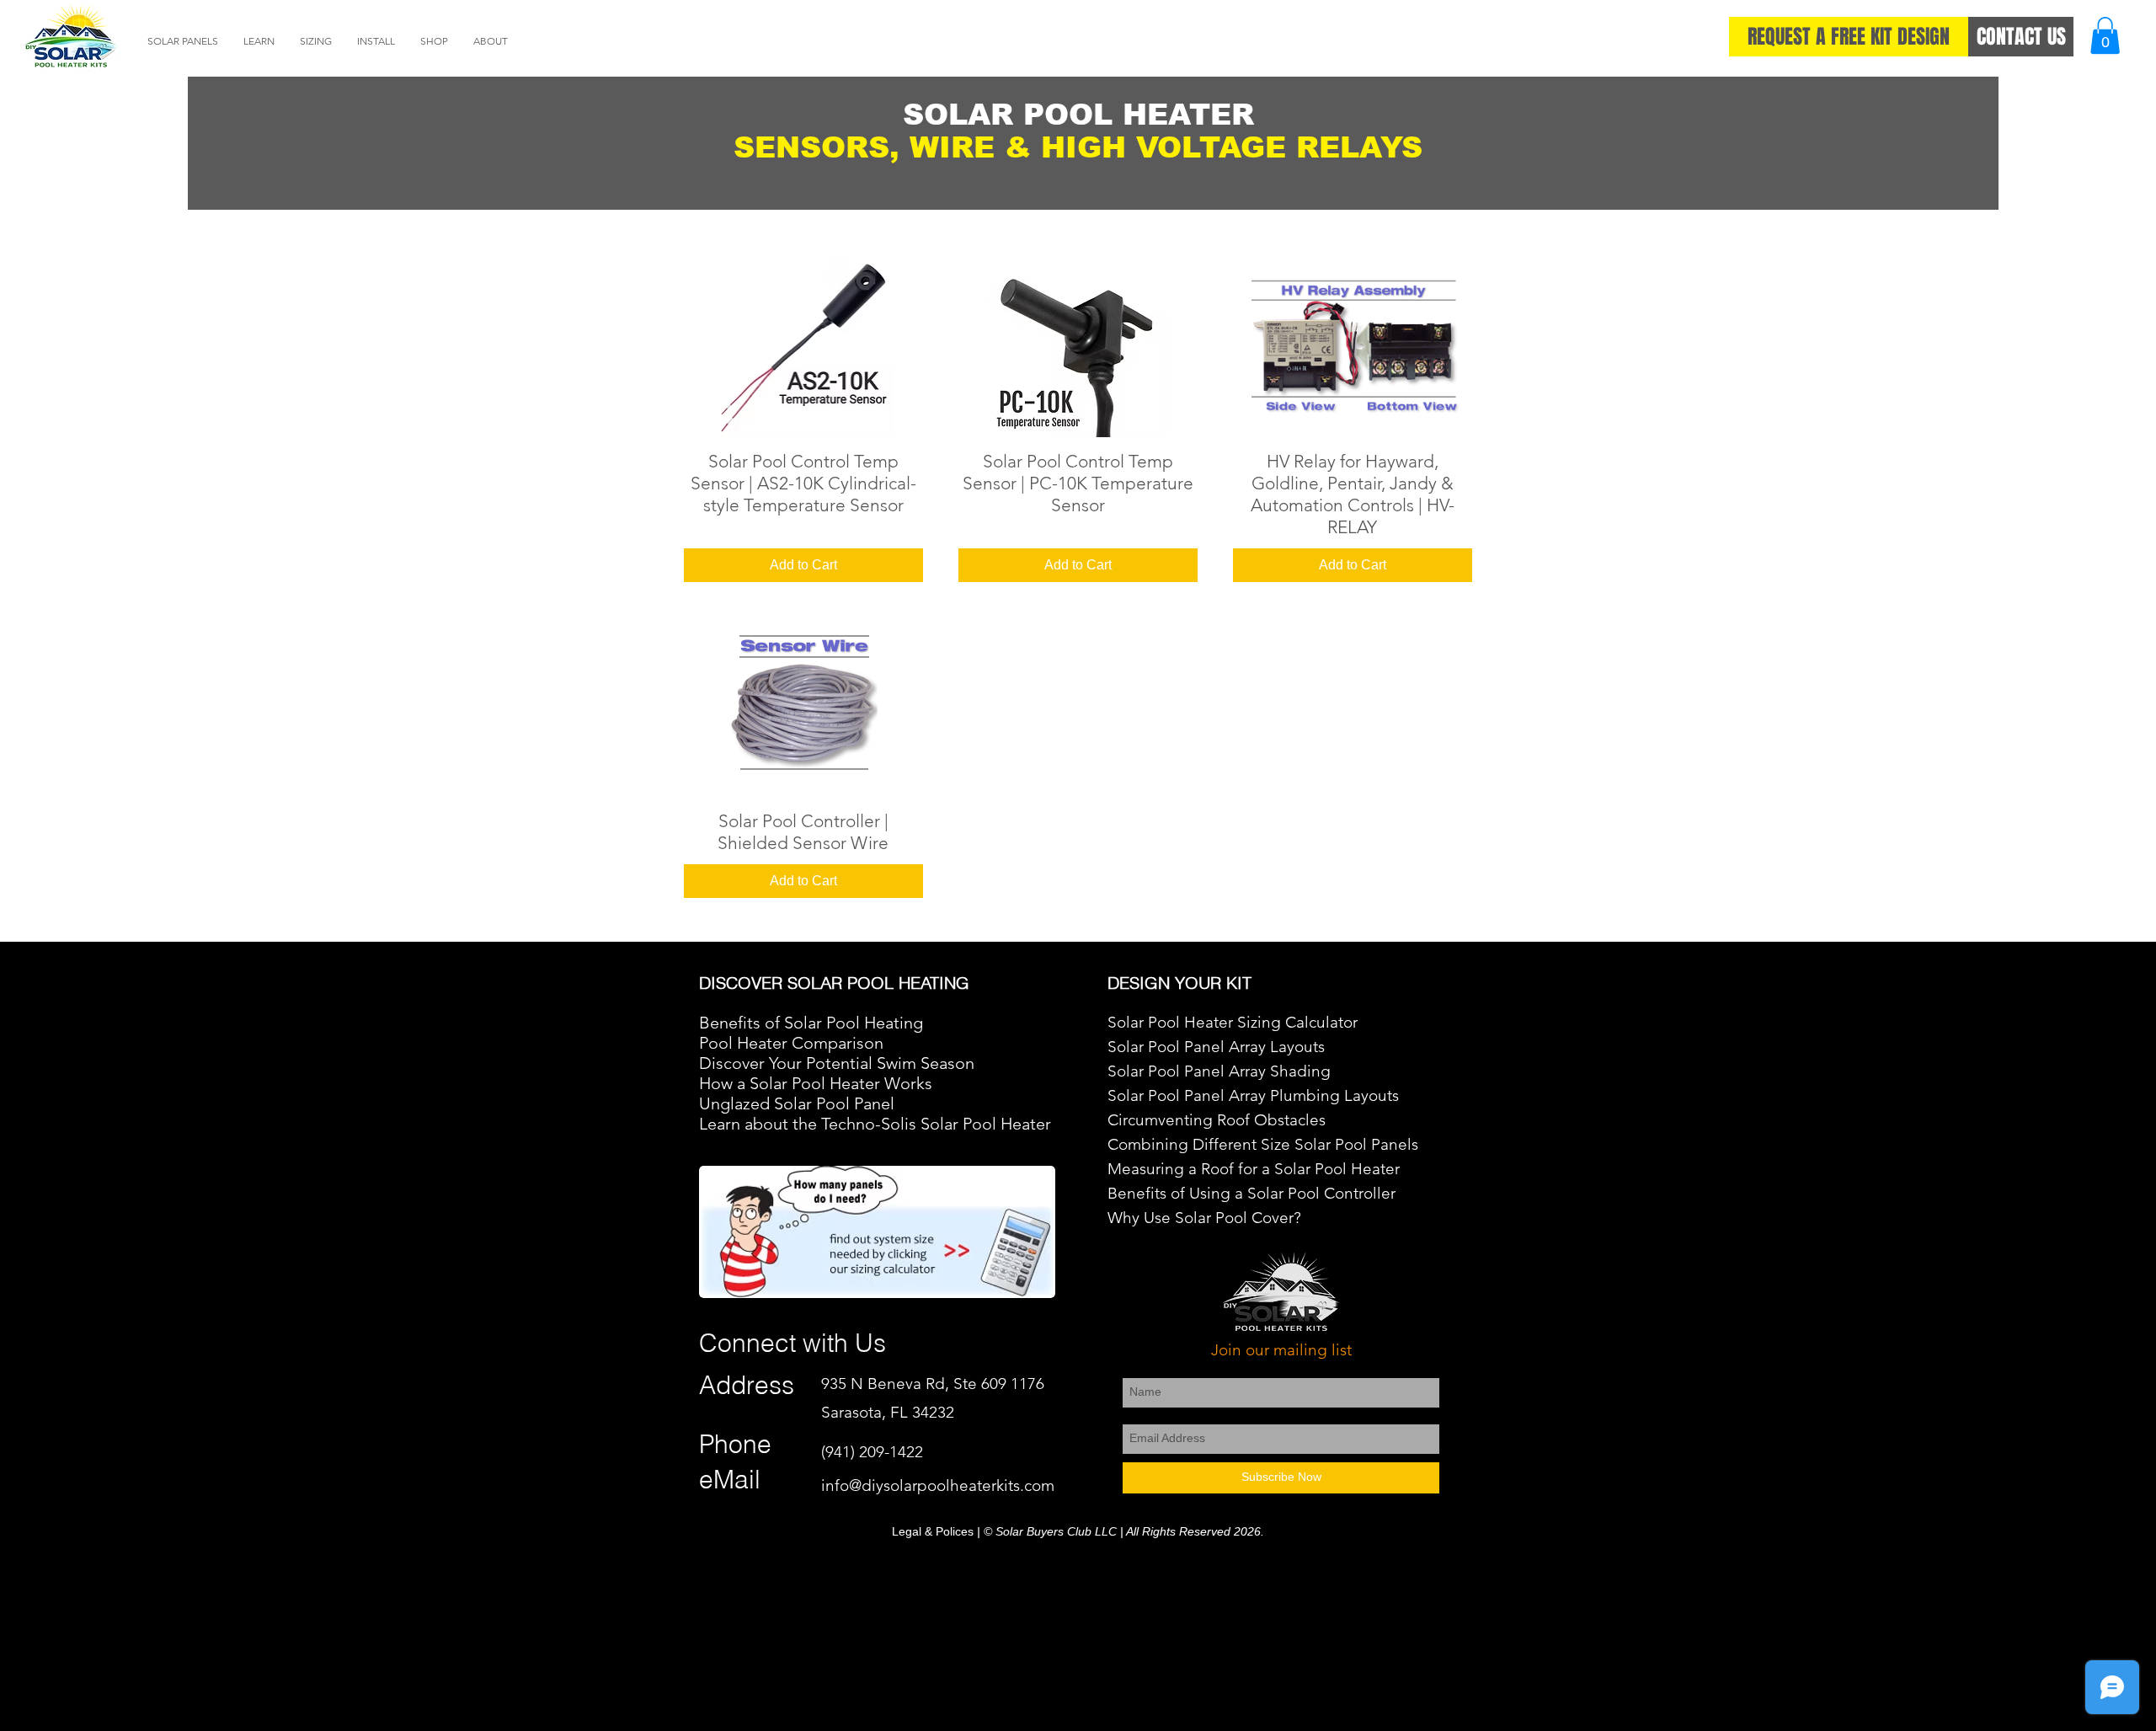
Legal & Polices (933, 1531)
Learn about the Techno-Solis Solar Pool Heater (875, 1124)
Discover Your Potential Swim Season (837, 1063)
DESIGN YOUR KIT (1179, 983)
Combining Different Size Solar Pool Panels (1263, 1144)
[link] (2105, 35)
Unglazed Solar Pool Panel (797, 1103)
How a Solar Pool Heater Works (816, 1083)
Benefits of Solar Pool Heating (811, 1023)
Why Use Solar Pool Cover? (1204, 1218)
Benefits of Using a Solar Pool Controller (1254, 1193)
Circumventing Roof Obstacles (1217, 1120)
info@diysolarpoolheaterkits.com (938, 1485)
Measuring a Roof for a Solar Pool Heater (1256, 1169)
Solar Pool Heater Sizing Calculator (1233, 1022)
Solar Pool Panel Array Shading (1219, 1071)
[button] (183, 41)
